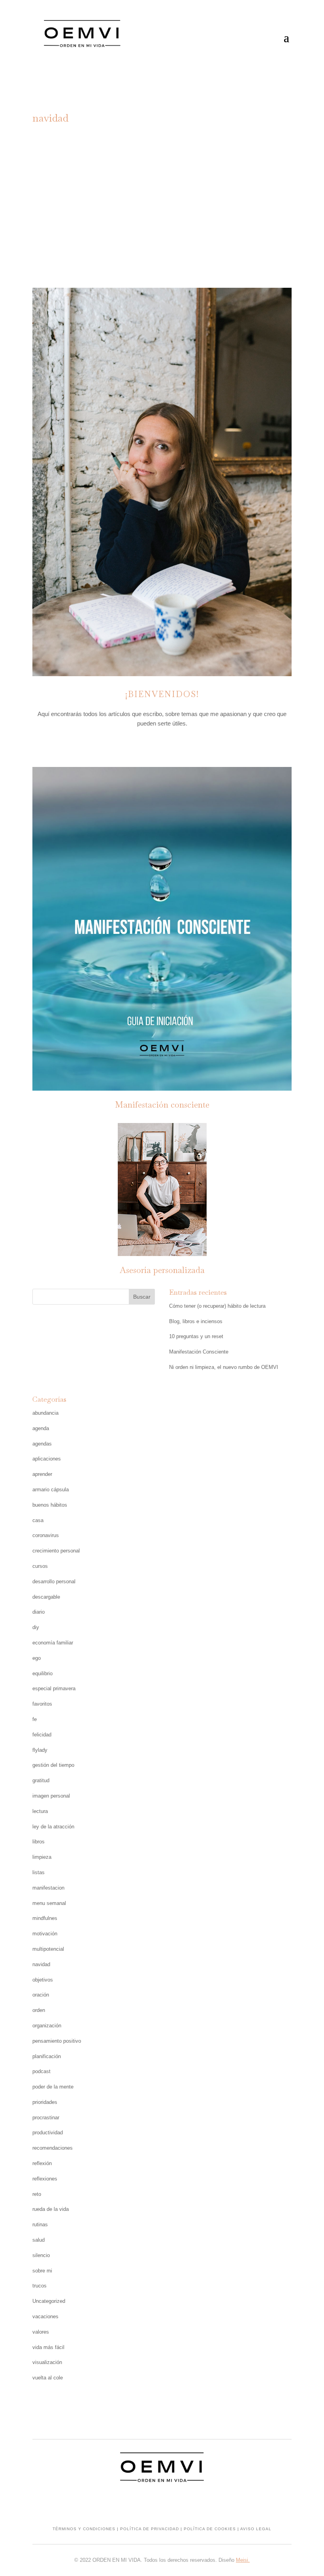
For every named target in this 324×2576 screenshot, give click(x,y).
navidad (164, 194)
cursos (40, 1566)
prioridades (45, 2102)
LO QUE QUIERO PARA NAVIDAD (162, 160)
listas (39, 1872)
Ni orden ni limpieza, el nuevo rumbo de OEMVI (224, 1367)
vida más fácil (48, 2347)
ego (37, 1658)
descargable (46, 1597)
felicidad (42, 1735)
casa (38, 1520)
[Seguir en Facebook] (162, 746)
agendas (42, 1444)
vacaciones (45, 2316)
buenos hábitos (50, 1505)
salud (39, 2240)
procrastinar (46, 2118)
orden (39, 2010)
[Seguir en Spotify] (178, 746)
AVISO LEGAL (256, 2529)
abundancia (122, 184)
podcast (41, 2071)
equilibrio (42, 1673)
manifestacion (48, 1888)
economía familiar (53, 1643)
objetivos (43, 1980)
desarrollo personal (54, 1581)
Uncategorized (49, 2301)
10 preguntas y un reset (196, 1336)
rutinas (40, 2224)
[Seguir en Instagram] (146, 746)
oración (41, 1995)
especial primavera (54, 1688)
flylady (40, 1750)
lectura (40, 1811)
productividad (48, 2133)
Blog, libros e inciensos (196, 1321)
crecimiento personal (186, 184)
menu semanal (49, 1903)
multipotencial (48, 1949)
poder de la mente (53, 2087)
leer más (162, 233)
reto (37, 2194)
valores (41, 2332)
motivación (45, 1934)
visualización (47, 2362)
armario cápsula (51, 1490)
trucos (40, 2286)
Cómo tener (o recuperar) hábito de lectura (217, 1306)
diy (36, 1627)
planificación (47, 2056)
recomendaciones (53, 2148)
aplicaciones (47, 1459)
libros (39, 1842)
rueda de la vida (51, 2209)
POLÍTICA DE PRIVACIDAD (150, 2529)
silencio (41, 2255)
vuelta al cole (48, 2378)
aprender (42, 1474)
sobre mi (42, 2271)
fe (35, 1719)
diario (39, 1612)
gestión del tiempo (53, 1765)
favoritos (42, 1704)
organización (47, 2026)
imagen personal (51, 1796)
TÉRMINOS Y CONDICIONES (84, 2529)
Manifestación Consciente (199, 1352)
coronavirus (46, 1535)
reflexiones (45, 2179)
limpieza (42, 1857)
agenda (41, 1428)
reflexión (200, 194)
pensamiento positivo (57, 2041)
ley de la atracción (53, 1827)
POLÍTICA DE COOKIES (210, 2529)
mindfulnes (126, 194)
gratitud (245, 184)
